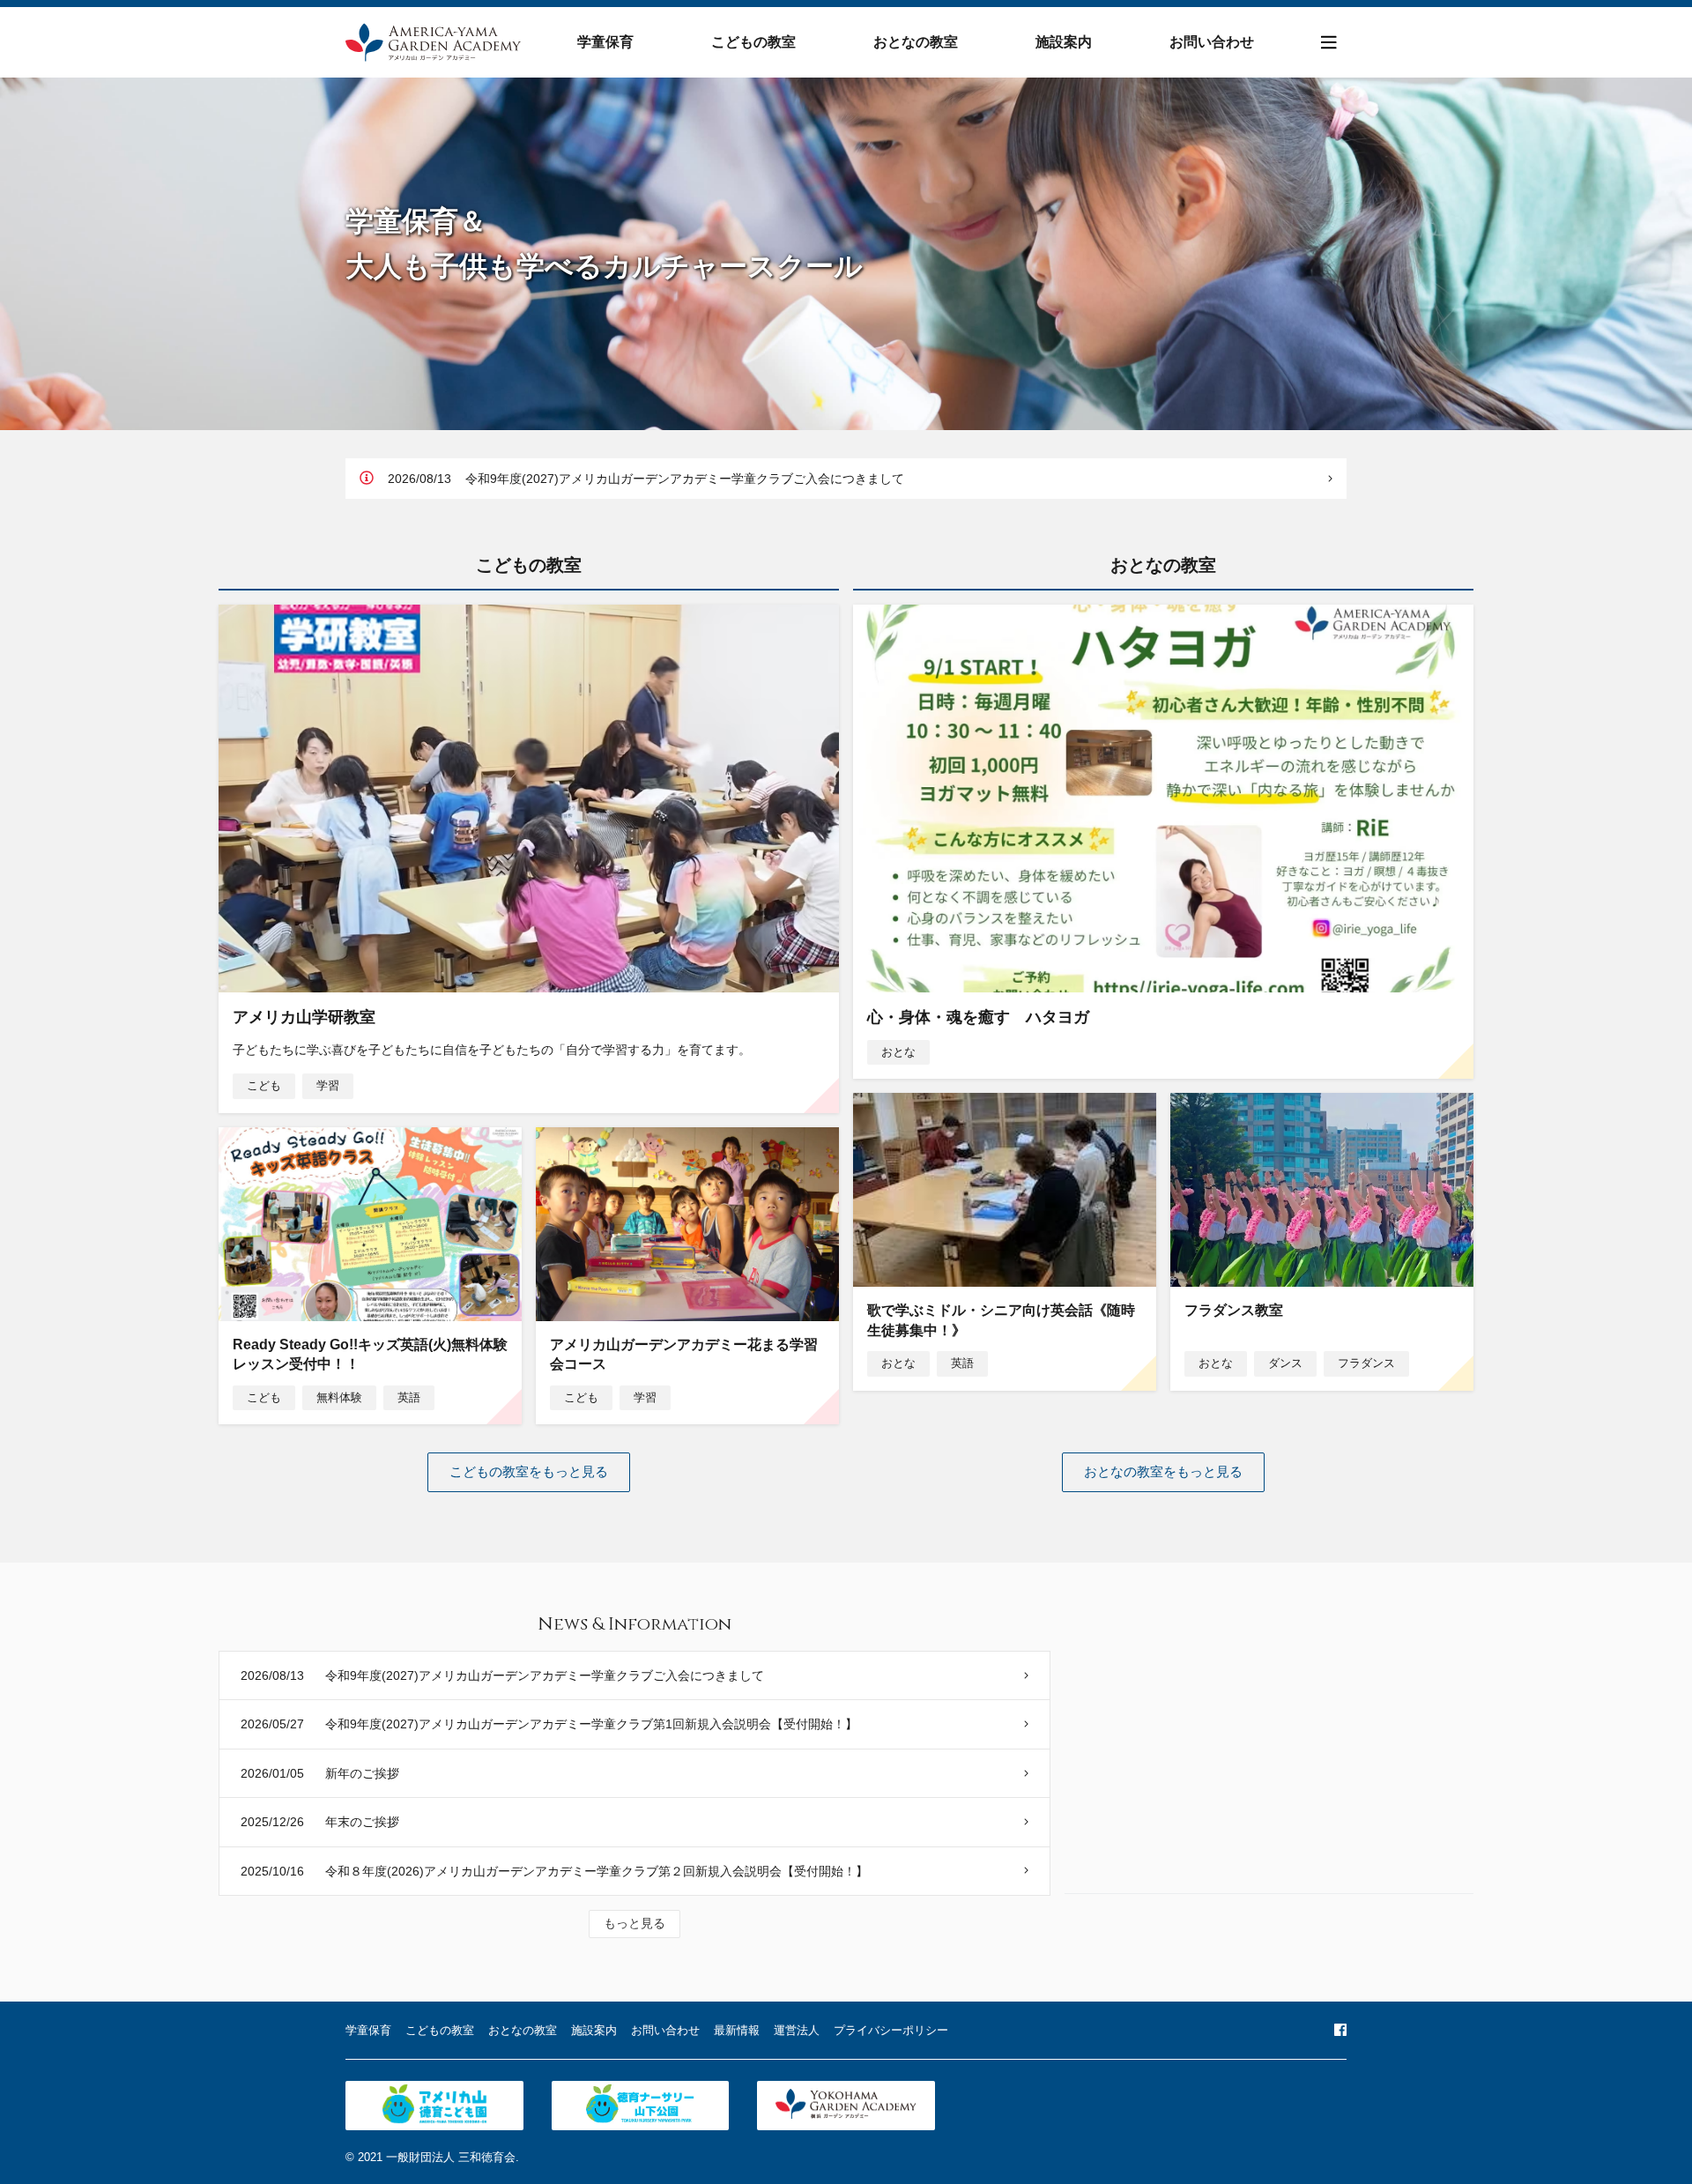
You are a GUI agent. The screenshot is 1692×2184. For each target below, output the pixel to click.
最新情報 (737, 2030)
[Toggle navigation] (1329, 43)
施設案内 (1064, 42)
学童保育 (605, 42)
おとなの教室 (916, 42)
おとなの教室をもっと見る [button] (1163, 1471)
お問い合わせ (1212, 42)
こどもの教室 (753, 42)
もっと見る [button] (634, 1923)
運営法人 (797, 2030)
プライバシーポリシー (891, 2030)
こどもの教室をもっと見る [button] (529, 1471)
